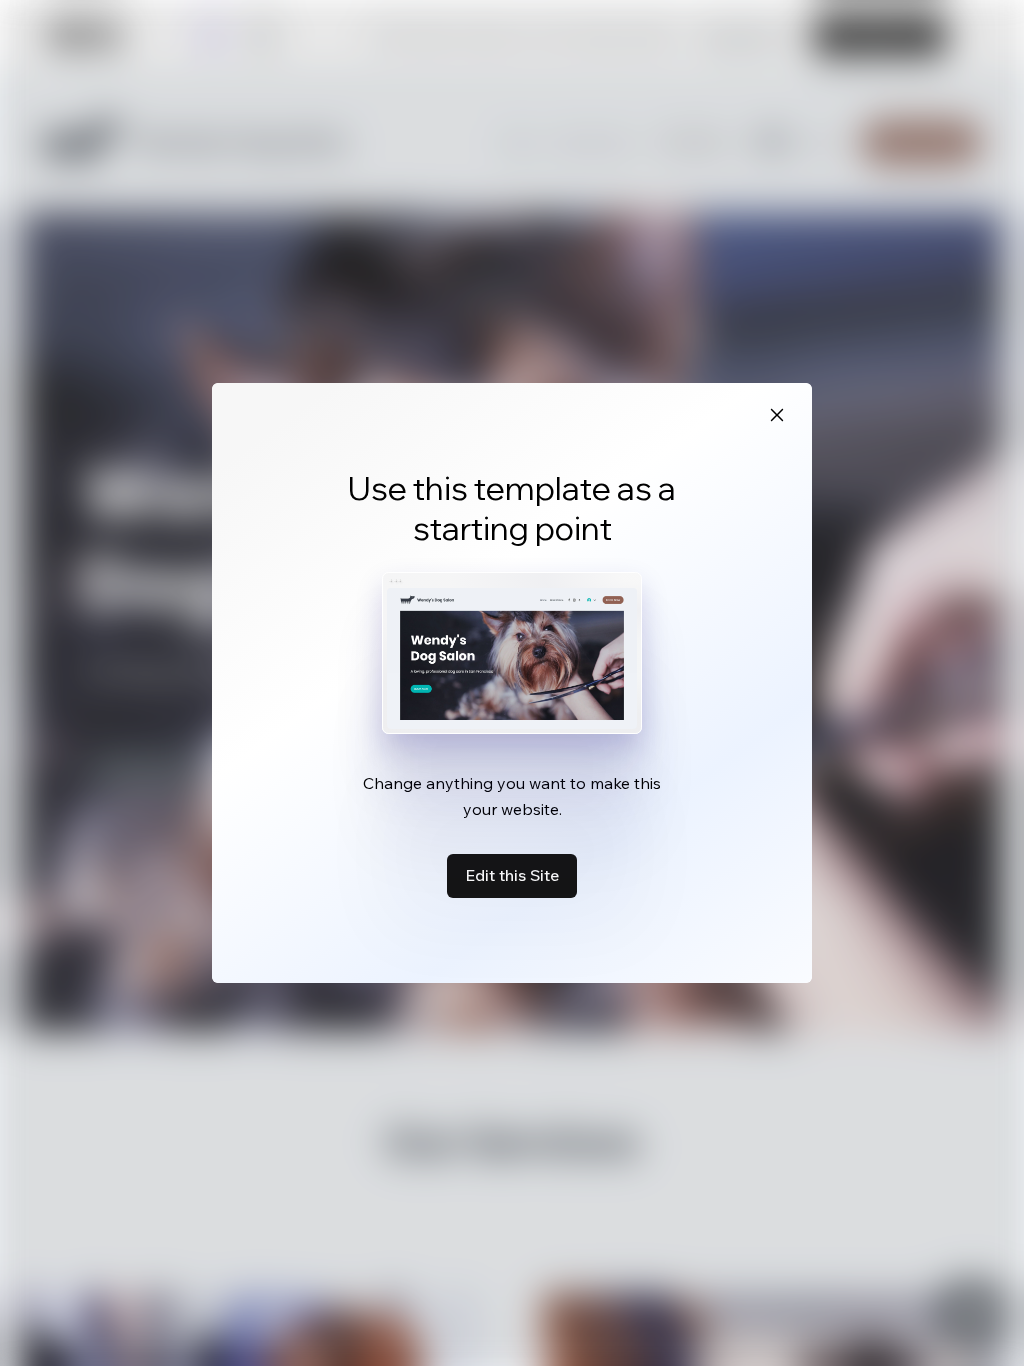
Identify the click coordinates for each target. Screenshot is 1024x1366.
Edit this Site (512, 875)
